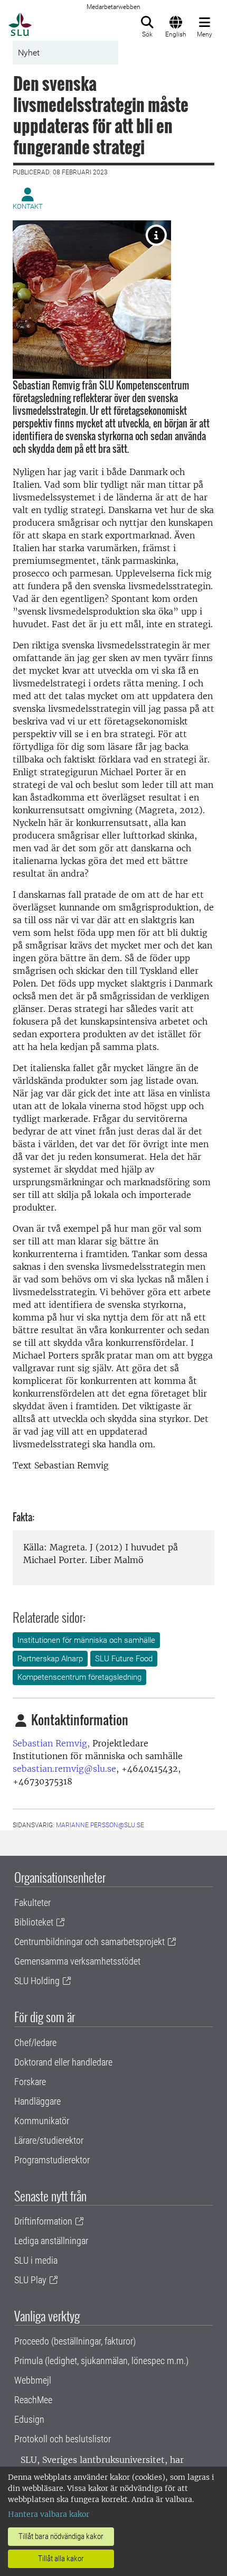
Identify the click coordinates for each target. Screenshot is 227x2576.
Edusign (29, 2419)
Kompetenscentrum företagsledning (79, 1677)
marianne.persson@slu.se (100, 1825)
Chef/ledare (35, 2043)
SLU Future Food (124, 1659)
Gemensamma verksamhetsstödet (77, 1961)
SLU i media (36, 2260)
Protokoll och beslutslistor (63, 2439)
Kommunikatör (42, 2121)
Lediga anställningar (51, 2241)
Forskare (30, 2082)
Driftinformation (43, 2221)
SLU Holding (37, 1981)
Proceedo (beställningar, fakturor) (75, 2341)
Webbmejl (33, 2380)
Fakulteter (32, 1903)
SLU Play (30, 2280)
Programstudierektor (52, 2160)
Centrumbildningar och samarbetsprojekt (89, 1942)
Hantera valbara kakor (49, 2514)
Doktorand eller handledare (63, 2062)
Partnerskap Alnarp (50, 1659)
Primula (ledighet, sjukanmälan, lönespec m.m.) (101, 2361)
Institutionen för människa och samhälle (86, 1640)
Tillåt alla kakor (61, 2559)
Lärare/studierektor (49, 2140)
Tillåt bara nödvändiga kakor (61, 2536)
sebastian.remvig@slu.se (64, 1769)
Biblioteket (34, 1922)
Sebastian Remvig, (51, 1743)
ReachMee (33, 2400)
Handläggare (37, 2101)
